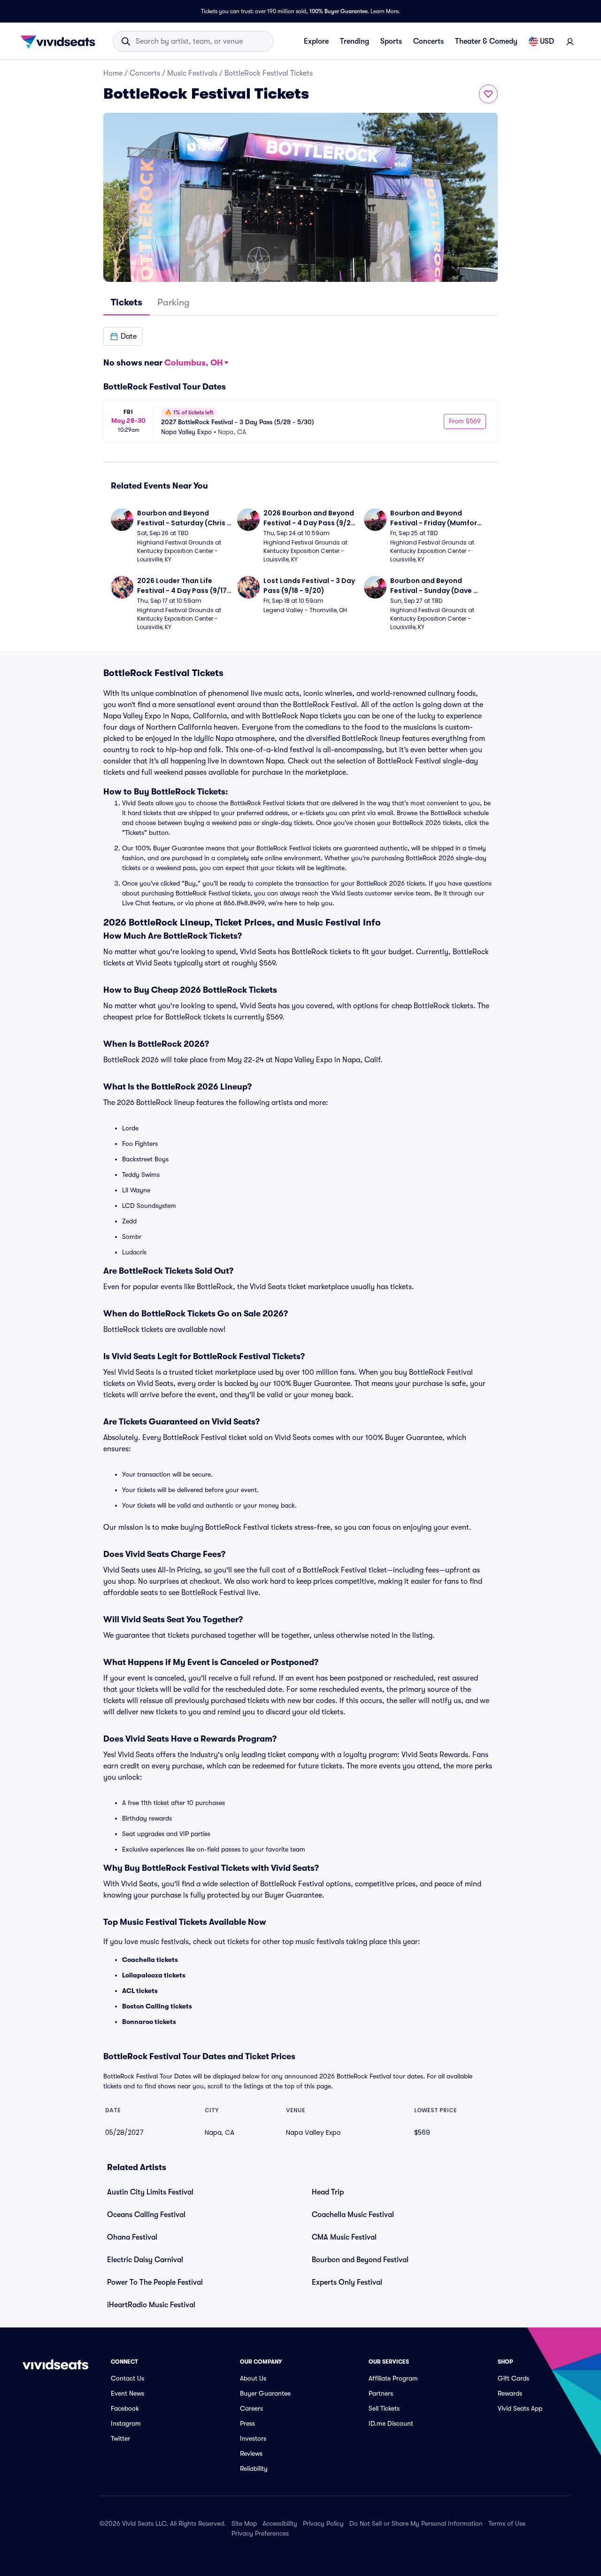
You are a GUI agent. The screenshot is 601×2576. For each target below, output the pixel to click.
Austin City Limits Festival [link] (150, 2192)
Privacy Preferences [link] (260, 2533)
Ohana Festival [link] (132, 2237)
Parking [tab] (173, 302)
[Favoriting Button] (488, 94)
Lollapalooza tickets (154, 1975)
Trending (354, 41)
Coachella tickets (150, 1960)
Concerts (428, 41)
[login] (570, 41)
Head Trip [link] (328, 2192)
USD (547, 41)
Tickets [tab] (127, 302)
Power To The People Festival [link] (155, 2282)
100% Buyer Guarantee (339, 11)
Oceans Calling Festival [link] (146, 2215)
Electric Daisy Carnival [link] (145, 2260)
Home (113, 73)
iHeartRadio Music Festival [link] (151, 2305)
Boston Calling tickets (157, 2006)
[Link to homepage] (61, 41)
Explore (316, 41)
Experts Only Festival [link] (347, 2282)
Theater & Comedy (486, 41)
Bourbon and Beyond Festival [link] (360, 2260)
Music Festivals (192, 73)
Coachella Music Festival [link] (353, 2215)
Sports (391, 41)
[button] (123, 336)
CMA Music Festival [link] (344, 2237)
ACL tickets (140, 1991)
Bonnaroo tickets (149, 2022)
